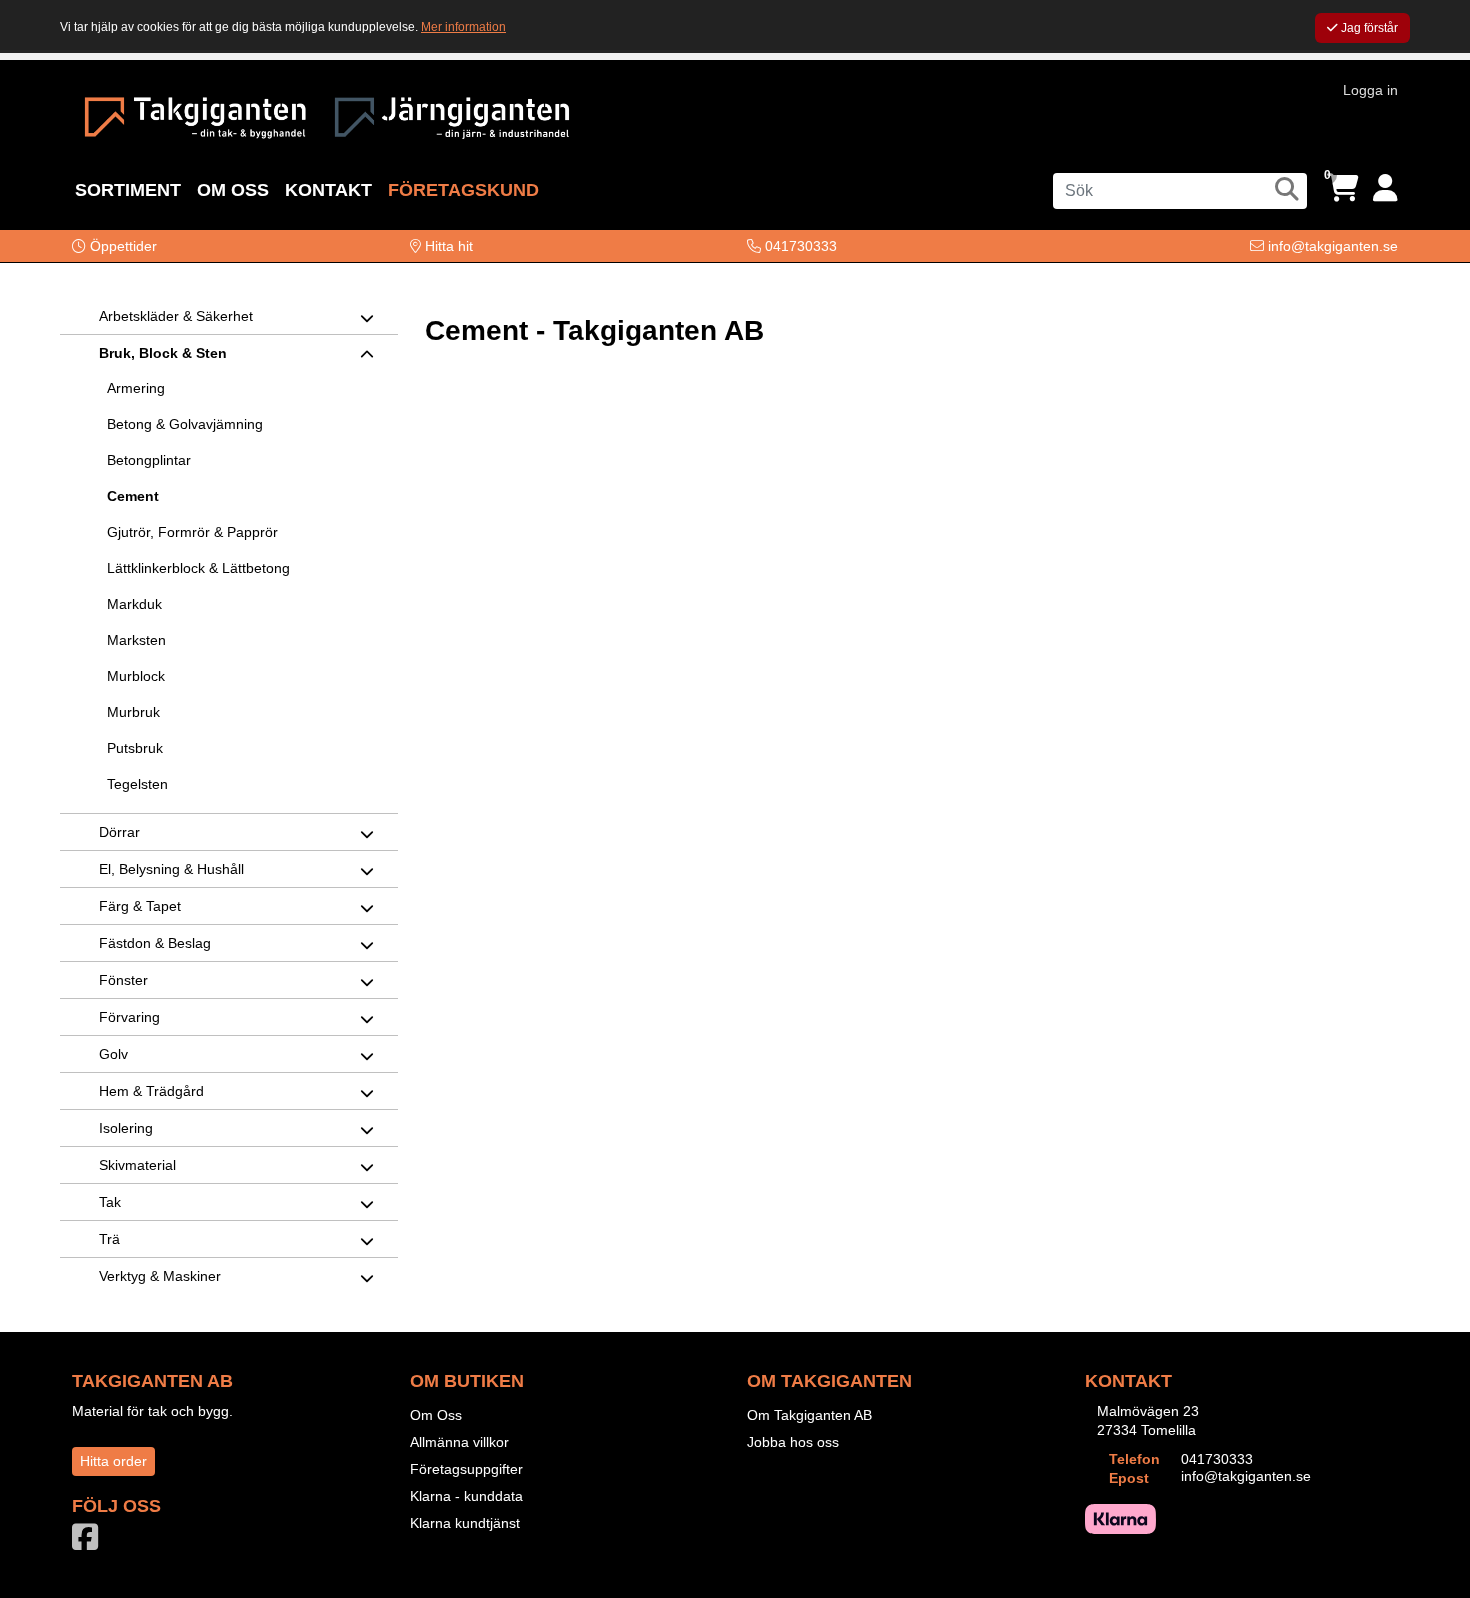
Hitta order (113, 1461)
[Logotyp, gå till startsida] (195, 115)
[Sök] (1287, 189)
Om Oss (436, 1415)
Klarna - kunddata (466, 1496)
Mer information (463, 27)
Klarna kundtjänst (465, 1523)
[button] (114, 246)
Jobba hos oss (793, 1442)
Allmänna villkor (459, 1442)
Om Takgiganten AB (809, 1415)
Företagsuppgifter (466, 1469)
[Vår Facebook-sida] (89, 1543)
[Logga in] (1385, 188)
